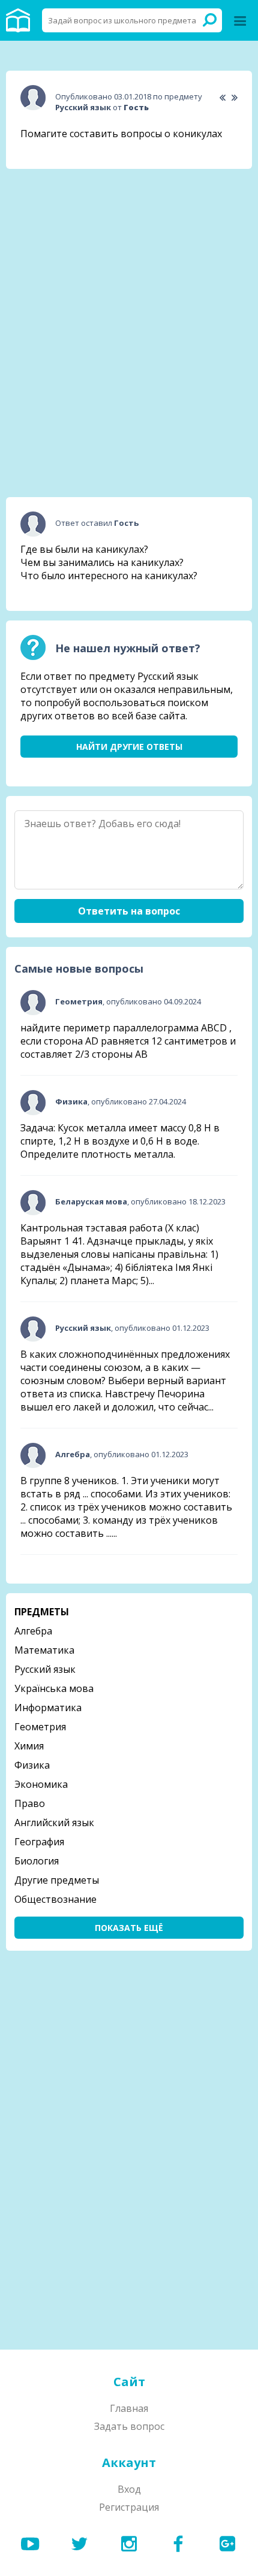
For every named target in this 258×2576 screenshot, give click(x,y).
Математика (44, 1650)
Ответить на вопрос (129, 911)
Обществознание (55, 1899)
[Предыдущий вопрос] (222, 98)
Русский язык (45, 1669)
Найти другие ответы (129, 747)
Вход (129, 2489)
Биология (37, 1861)
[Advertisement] (129, 253)
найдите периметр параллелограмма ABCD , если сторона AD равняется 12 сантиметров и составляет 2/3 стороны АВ (128, 1041)
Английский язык (54, 1823)
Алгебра (33, 1631)
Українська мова (54, 1688)
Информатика (48, 1708)
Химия (29, 1746)
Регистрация (129, 2507)
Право (30, 1803)
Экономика (41, 1784)
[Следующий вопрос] (234, 98)
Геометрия (40, 1727)
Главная (129, 2408)
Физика (32, 1765)
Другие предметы (57, 1880)
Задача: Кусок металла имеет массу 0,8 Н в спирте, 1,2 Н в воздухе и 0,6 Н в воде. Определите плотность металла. (120, 1141)
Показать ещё (129, 1928)
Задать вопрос (129, 2426)
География (39, 1842)
